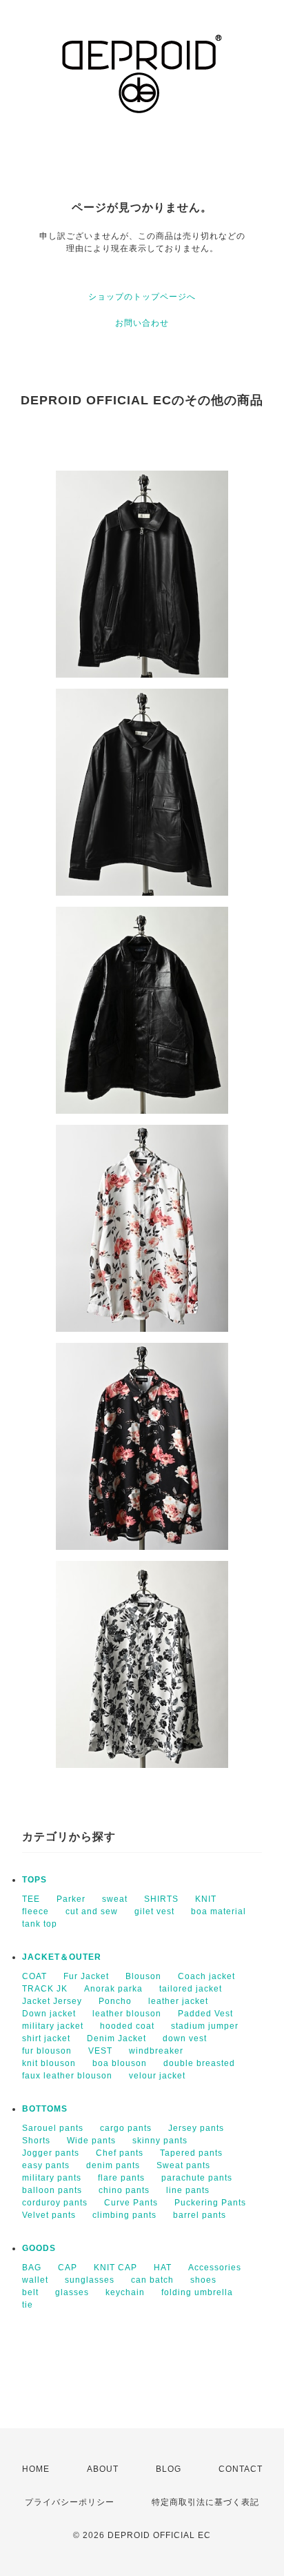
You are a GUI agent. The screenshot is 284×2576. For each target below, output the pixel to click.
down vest (185, 2038)
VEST (100, 2051)
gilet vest (154, 1911)
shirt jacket (46, 2038)
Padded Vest (205, 2014)
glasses (72, 2292)
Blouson (143, 1976)
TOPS (34, 1880)
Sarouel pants (53, 2128)
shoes (203, 2280)
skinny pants (160, 2141)
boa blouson (120, 2063)
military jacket (53, 2026)
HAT (163, 2268)
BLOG (169, 2469)
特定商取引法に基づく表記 (205, 2502)
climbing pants (124, 2215)
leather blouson (127, 2014)
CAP (68, 2268)
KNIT (206, 1899)
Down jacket (49, 2014)
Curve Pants (131, 2203)
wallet (35, 2280)
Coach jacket (206, 1976)
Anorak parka (113, 1989)
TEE (31, 1899)
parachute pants (197, 2178)
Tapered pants (191, 2153)
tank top (40, 1924)
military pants (52, 2178)
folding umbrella (197, 2292)
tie (28, 2305)
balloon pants (52, 2190)
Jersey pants (196, 2128)
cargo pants (126, 2128)
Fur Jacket (86, 1976)
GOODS (39, 2248)
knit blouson (49, 2063)
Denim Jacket (116, 2038)
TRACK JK (45, 1989)
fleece (35, 1911)
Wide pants (91, 2141)
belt (30, 2292)
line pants (188, 2190)
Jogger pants (51, 2153)
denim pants (113, 2165)
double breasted (199, 2063)
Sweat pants (183, 2165)
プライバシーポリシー (70, 2502)
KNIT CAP (115, 2268)
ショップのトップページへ (142, 297)
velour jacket (157, 2076)
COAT (34, 1976)
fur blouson (47, 2051)
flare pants (121, 2178)
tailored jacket (191, 1989)
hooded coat (127, 2026)
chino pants (124, 2190)
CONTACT (241, 2469)
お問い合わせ (142, 323)
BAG (32, 2268)
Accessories (215, 2268)
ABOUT (103, 2469)
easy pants (46, 2165)
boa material (219, 1911)
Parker (71, 1899)
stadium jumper (205, 2026)
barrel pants (200, 2215)
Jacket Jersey (52, 2001)
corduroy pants (55, 2203)
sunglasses (90, 2280)
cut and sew (92, 1911)
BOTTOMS (45, 2109)
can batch (152, 2280)
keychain (125, 2292)
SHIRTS (161, 1899)
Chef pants (120, 2153)
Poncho (115, 2001)
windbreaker (156, 2051)
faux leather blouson (67, 2076)
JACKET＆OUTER (62, 1957)
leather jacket (178, 2001)
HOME (36, 2469)
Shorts (36, 2141)
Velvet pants (49, 2215)
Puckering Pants (210, 2203)
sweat (115, 1899)
